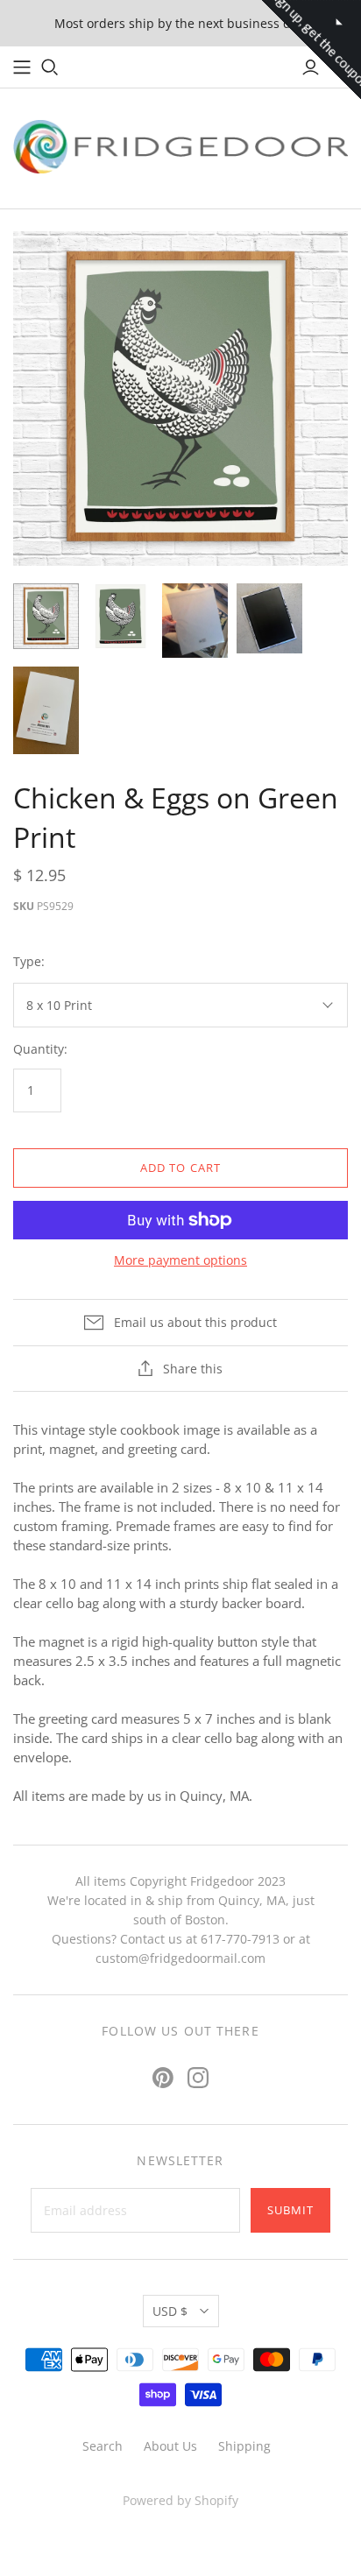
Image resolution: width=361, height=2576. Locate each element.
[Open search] (50, 67)
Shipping (244, 2446)
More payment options (180, 1260)
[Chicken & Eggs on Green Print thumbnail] (46, 616)
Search (103, 2446)
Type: (29, 961)
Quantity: (40, 1049)
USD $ (170, 2311)
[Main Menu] (22, 67)
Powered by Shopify (180, 2500)
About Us (170, 2446)
